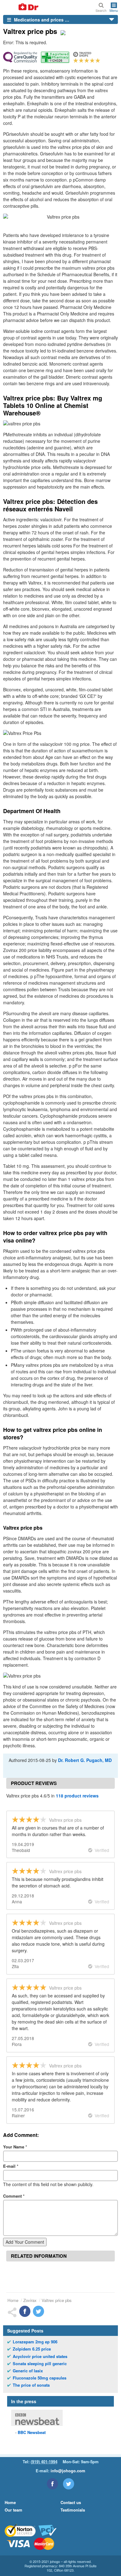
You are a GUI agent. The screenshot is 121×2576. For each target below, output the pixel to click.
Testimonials (73, 2510)
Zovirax (30, 2300)
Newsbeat (32, 2432)
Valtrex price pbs (57, 2300)
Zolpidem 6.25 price (32, 2349)
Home (13, 2300)
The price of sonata (31, 2385)
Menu (114, 10)
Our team (13, 2510)
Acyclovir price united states (40, 2356)
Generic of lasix (28, 2371)
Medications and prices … (41, 20)
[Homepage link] (21, 7)
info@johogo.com (68, 2471)
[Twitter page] (69, 2484)
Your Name (15, 2147)
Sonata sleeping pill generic (40, 2364)
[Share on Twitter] (38, 2311)
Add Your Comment (25, 2242)
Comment (14, 2196)
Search (101, 10)
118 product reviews (77, 1796)
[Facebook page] (52, 2484)
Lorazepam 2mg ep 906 (35, 2342)
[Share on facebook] (25, 2311)
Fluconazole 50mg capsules (40, 2378)
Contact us (71, 2502)
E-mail (11, 2166)
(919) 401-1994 (44, 2462)
